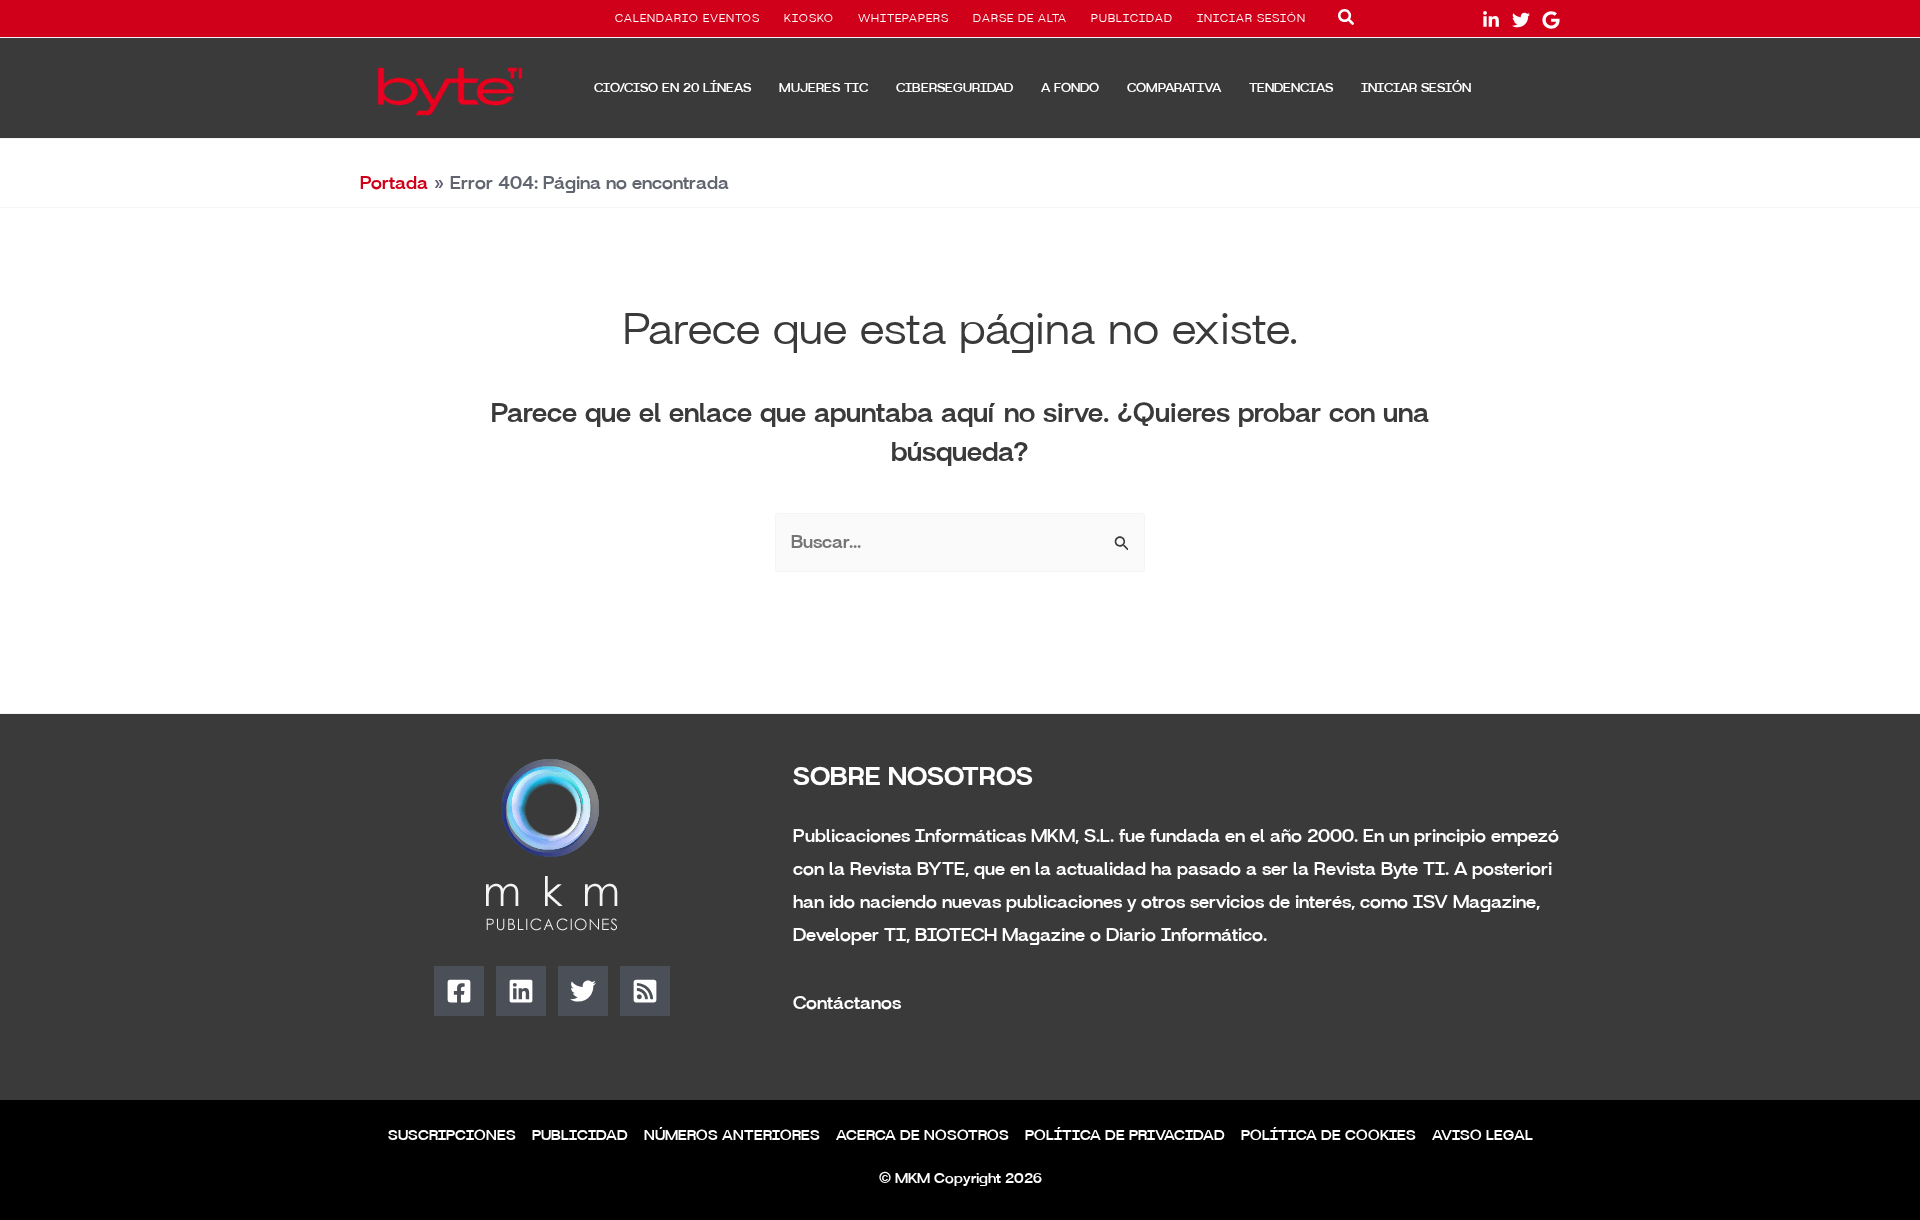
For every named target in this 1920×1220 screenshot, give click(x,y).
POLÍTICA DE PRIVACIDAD (1125, 1136)
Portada (394, 183)
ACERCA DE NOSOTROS (922, 1136)
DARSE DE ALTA (1020, 19)
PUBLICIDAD (1132, 19)
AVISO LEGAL (1482, 1136)
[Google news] (1551, 20)
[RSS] (645, 991)
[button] (1347, 21)
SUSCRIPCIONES (452, 1136)
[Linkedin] (521, 991)
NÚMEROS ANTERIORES (732, 1136)
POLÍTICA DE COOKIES (1328, 1136)
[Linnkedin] (1491, 20)
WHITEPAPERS (903, 19)
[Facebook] (459, 991)
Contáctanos (847, 1003)
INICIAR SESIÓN (1251, 19)
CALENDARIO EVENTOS (687, 19)
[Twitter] (1521, 20)
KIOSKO (809, 19)
